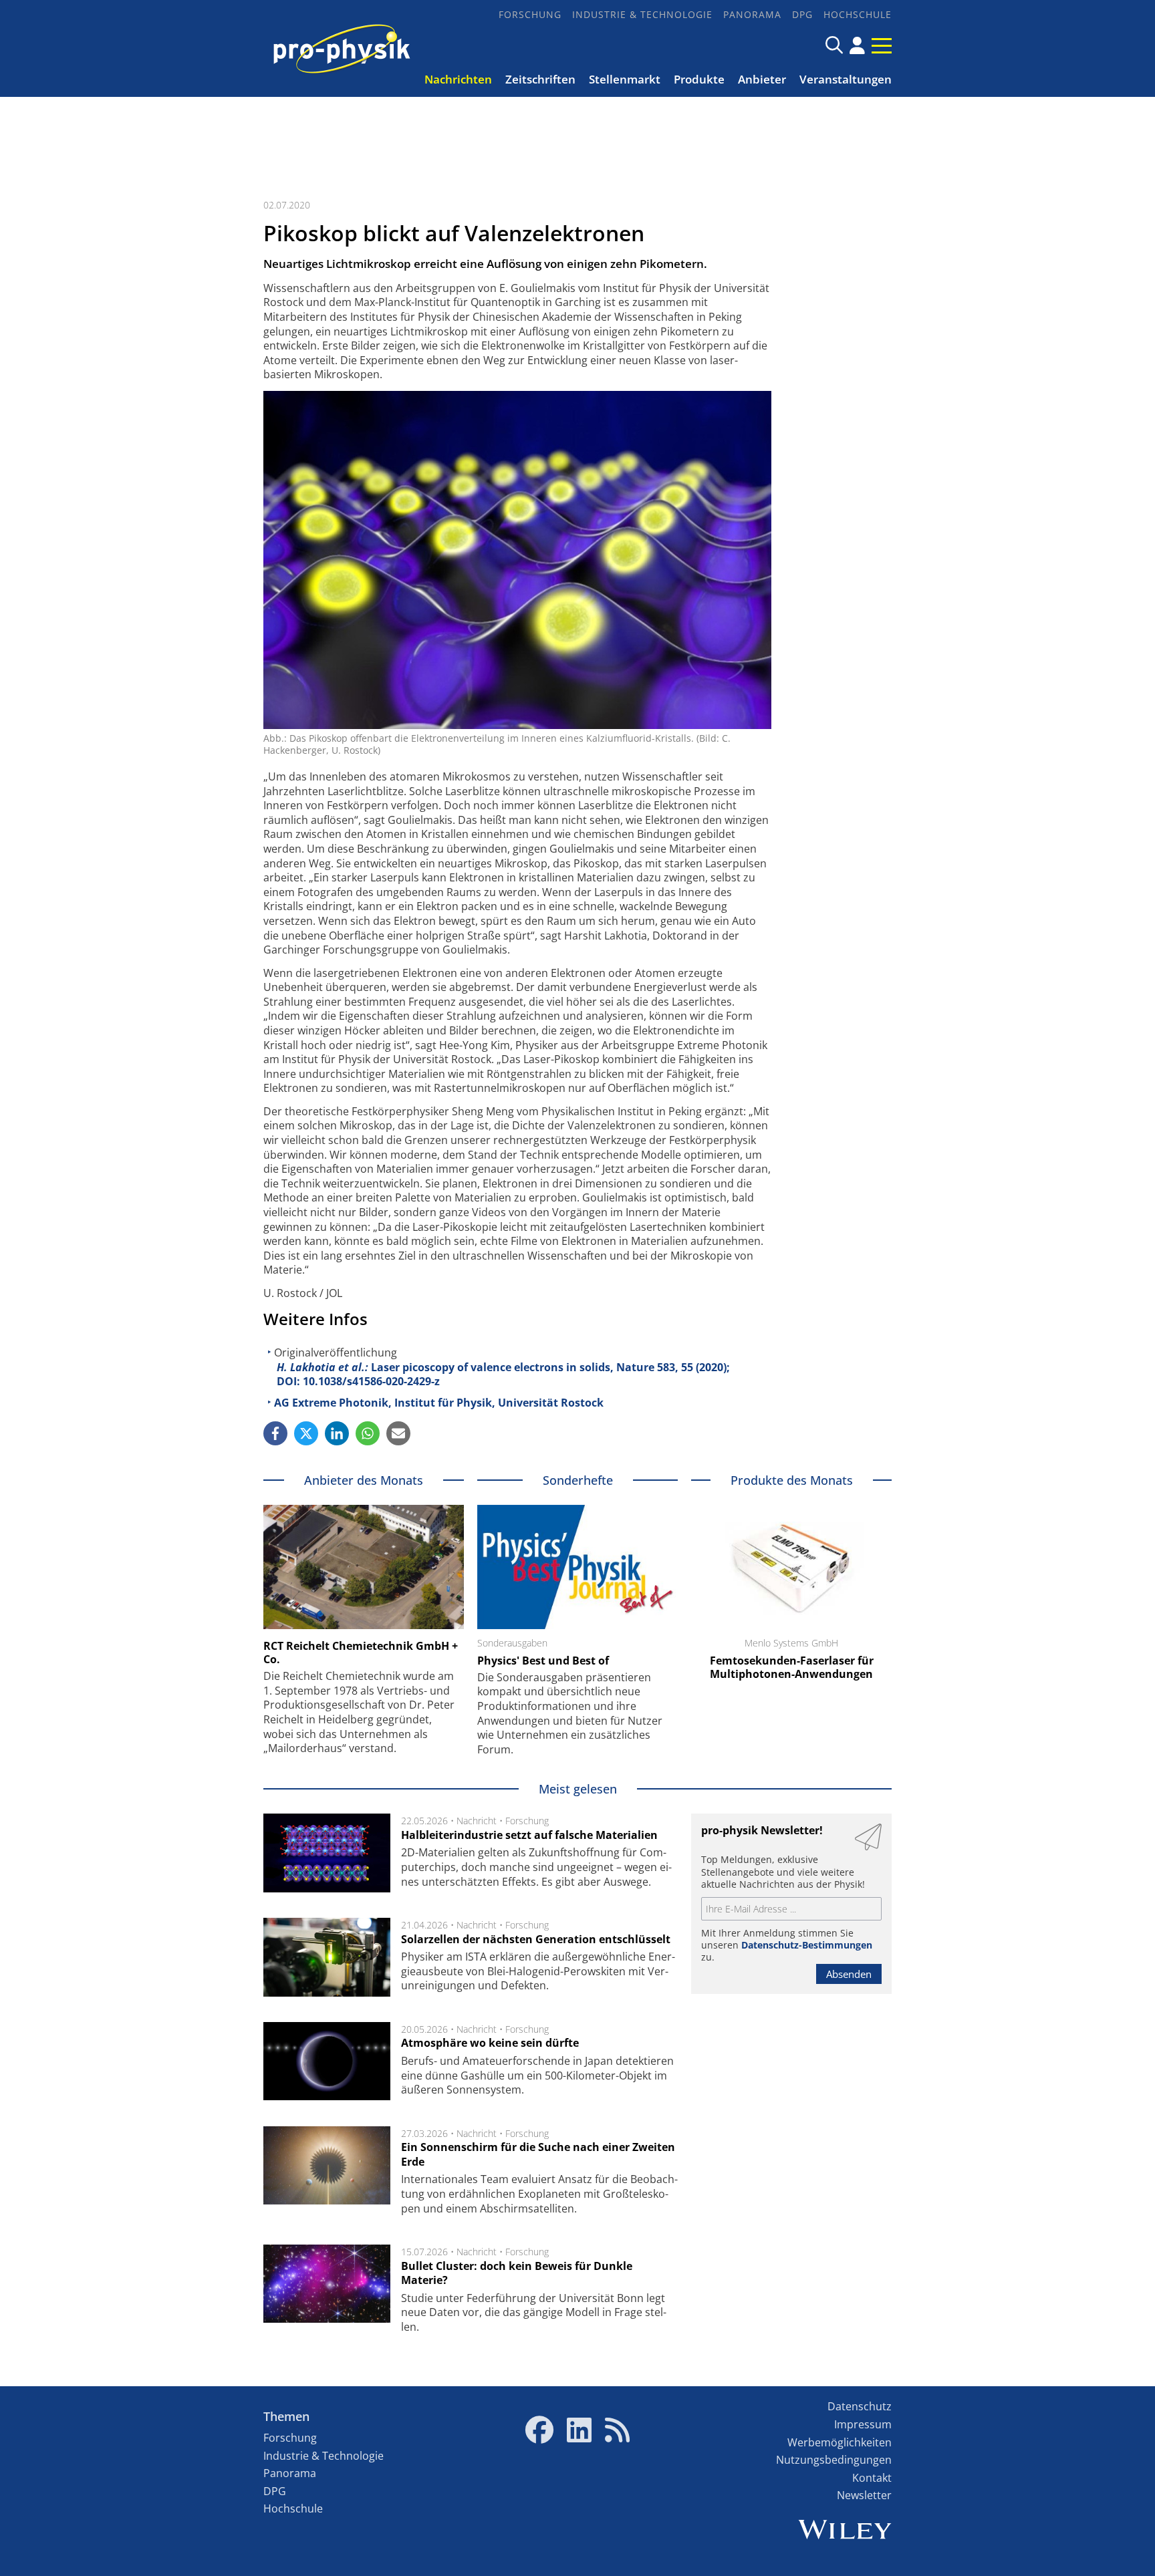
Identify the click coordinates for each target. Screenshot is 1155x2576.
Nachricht (477, 1821)
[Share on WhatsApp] (368, 1433)
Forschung (530, 14)
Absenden (849, 1974)
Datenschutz (860, 2406)
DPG (802, 14)
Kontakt (872, 2478)
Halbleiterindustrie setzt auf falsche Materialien (529, 1835)
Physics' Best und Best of (543, 1661)
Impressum (863, 2424)
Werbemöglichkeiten (840, 2442)
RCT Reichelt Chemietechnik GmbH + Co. (361, 1653)
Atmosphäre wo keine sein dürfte (490, 2043)
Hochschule (858, 14)
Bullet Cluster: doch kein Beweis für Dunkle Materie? (517, 2273)
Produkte (699, 79)
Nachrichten (458, 79)
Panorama (752, 14)
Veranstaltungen (846, 79)
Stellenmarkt (625, 79)
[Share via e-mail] (398, 1433)
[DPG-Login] (857, 45)
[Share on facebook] (275, 1433)
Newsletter (864, 2495)
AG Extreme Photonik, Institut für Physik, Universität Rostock (439, 1403)
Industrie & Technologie (642, 14)
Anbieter (762, 79)
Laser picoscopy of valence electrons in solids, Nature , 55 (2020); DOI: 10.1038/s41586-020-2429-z (503, 1375)
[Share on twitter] (306, 1433)
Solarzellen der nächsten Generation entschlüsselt (536, 1939)
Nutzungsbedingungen (834, 2460)
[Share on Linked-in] (337, 1433)
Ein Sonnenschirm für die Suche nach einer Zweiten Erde (538, 2154)
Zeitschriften (540, 79)
